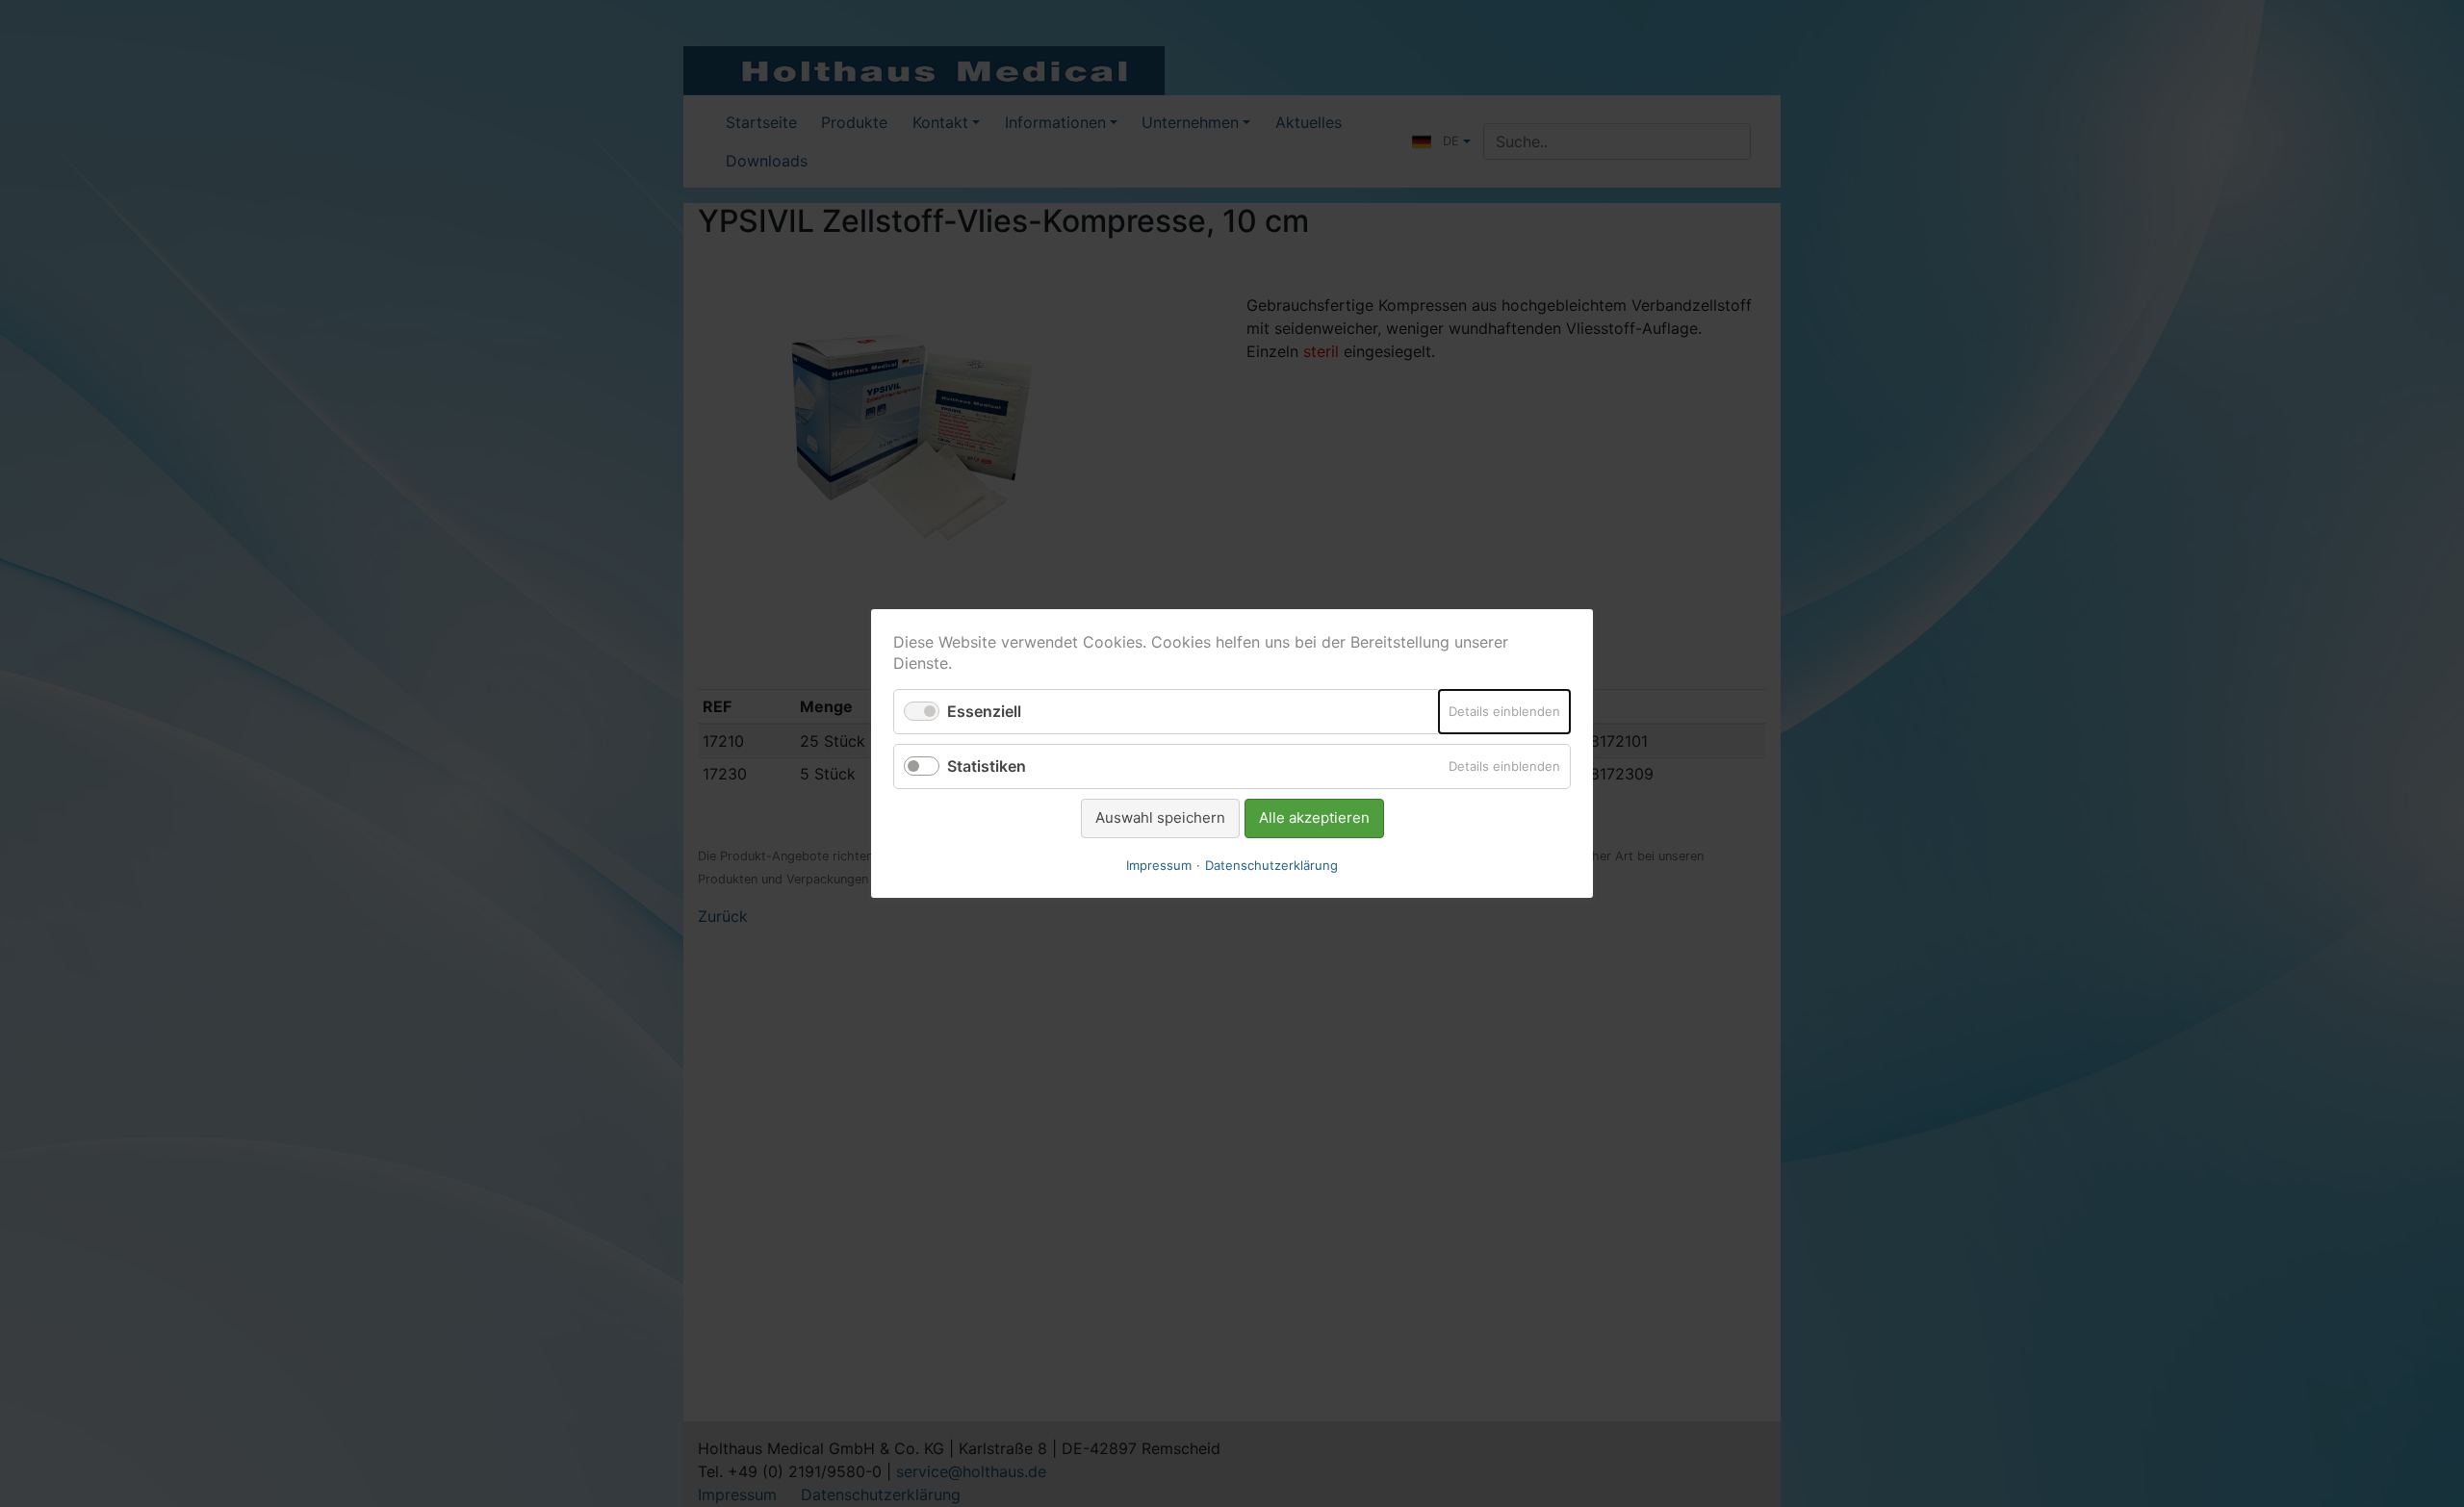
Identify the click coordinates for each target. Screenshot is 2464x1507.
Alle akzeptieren (1314, 817)
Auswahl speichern (1160, 817)
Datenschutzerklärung (1271, 865)
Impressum (1159, 865)
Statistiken (987, 766)
